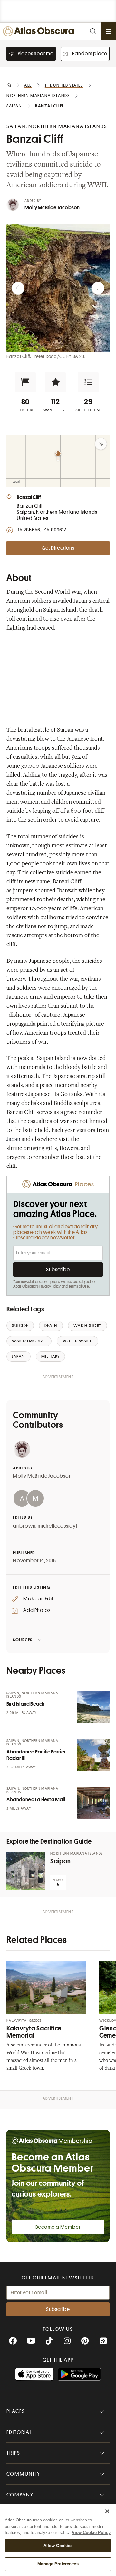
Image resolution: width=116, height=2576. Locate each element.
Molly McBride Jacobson (52, 208)
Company (20, 2495)
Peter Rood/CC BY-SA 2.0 (60, 356)
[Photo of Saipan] (26, 1871)
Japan (13, 1140)
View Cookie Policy (91, 2533)
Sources (23, 1640)
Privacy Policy (50, 1286)
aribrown (24, 1526)
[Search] (93, 31)
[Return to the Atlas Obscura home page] (40, 31)
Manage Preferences (58, 2564)
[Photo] (93, 1707)
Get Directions (58, 548)
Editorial (19, 2432)
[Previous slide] (18, 288)
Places (16, 2411)
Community (23, 2474)
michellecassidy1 (58, 1526)
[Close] (107, 2511)
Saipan (61, 1861)
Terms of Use (79, 1286)
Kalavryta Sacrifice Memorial (34, 2032)
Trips (13, 2453)
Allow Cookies (58, 2546)
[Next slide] (98, 288)
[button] (25, 382)
